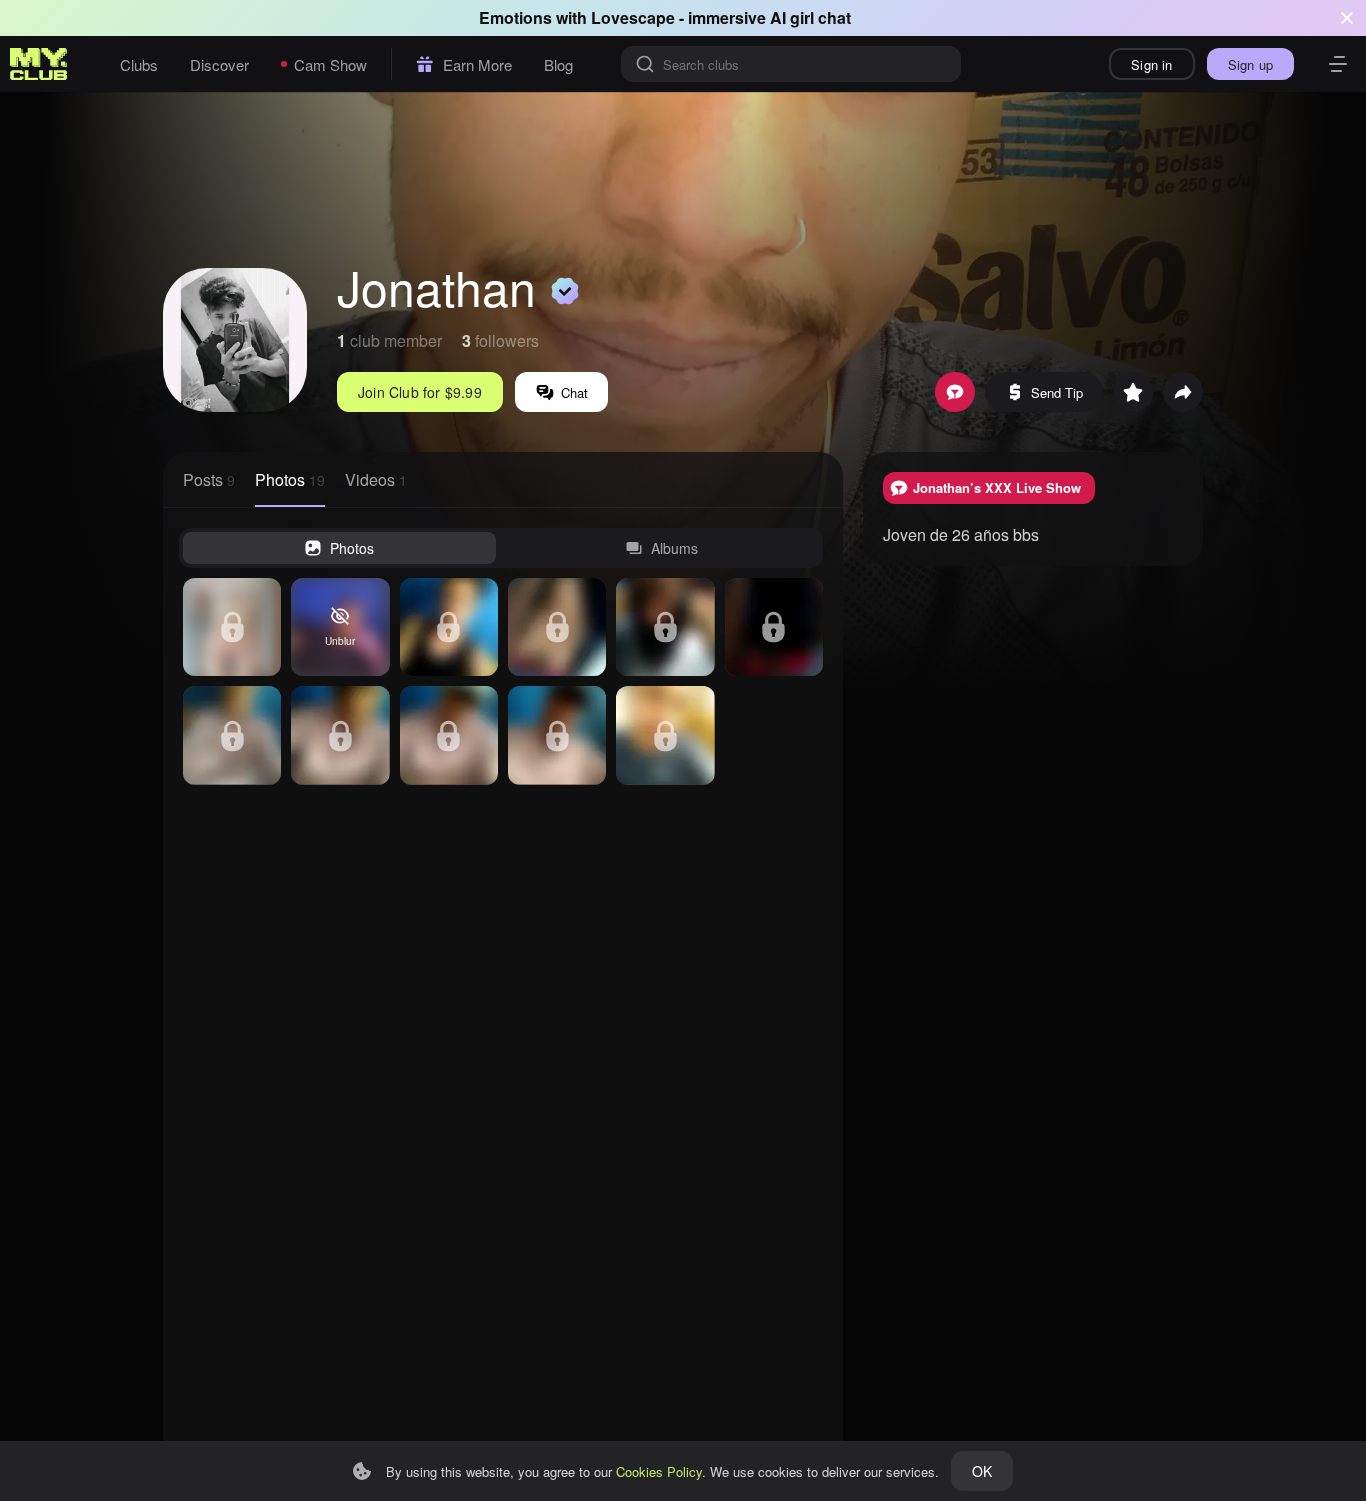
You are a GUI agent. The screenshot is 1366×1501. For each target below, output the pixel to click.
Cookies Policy (659, 1471)
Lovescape (633, 17)
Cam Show (330, 64)
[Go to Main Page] (39, 64)
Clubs (139, 64)
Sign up (1250, 64)
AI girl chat (810, 17)
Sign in (1151, 64)
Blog (558, 64)
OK (982, 1471)
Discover (219, 64)
